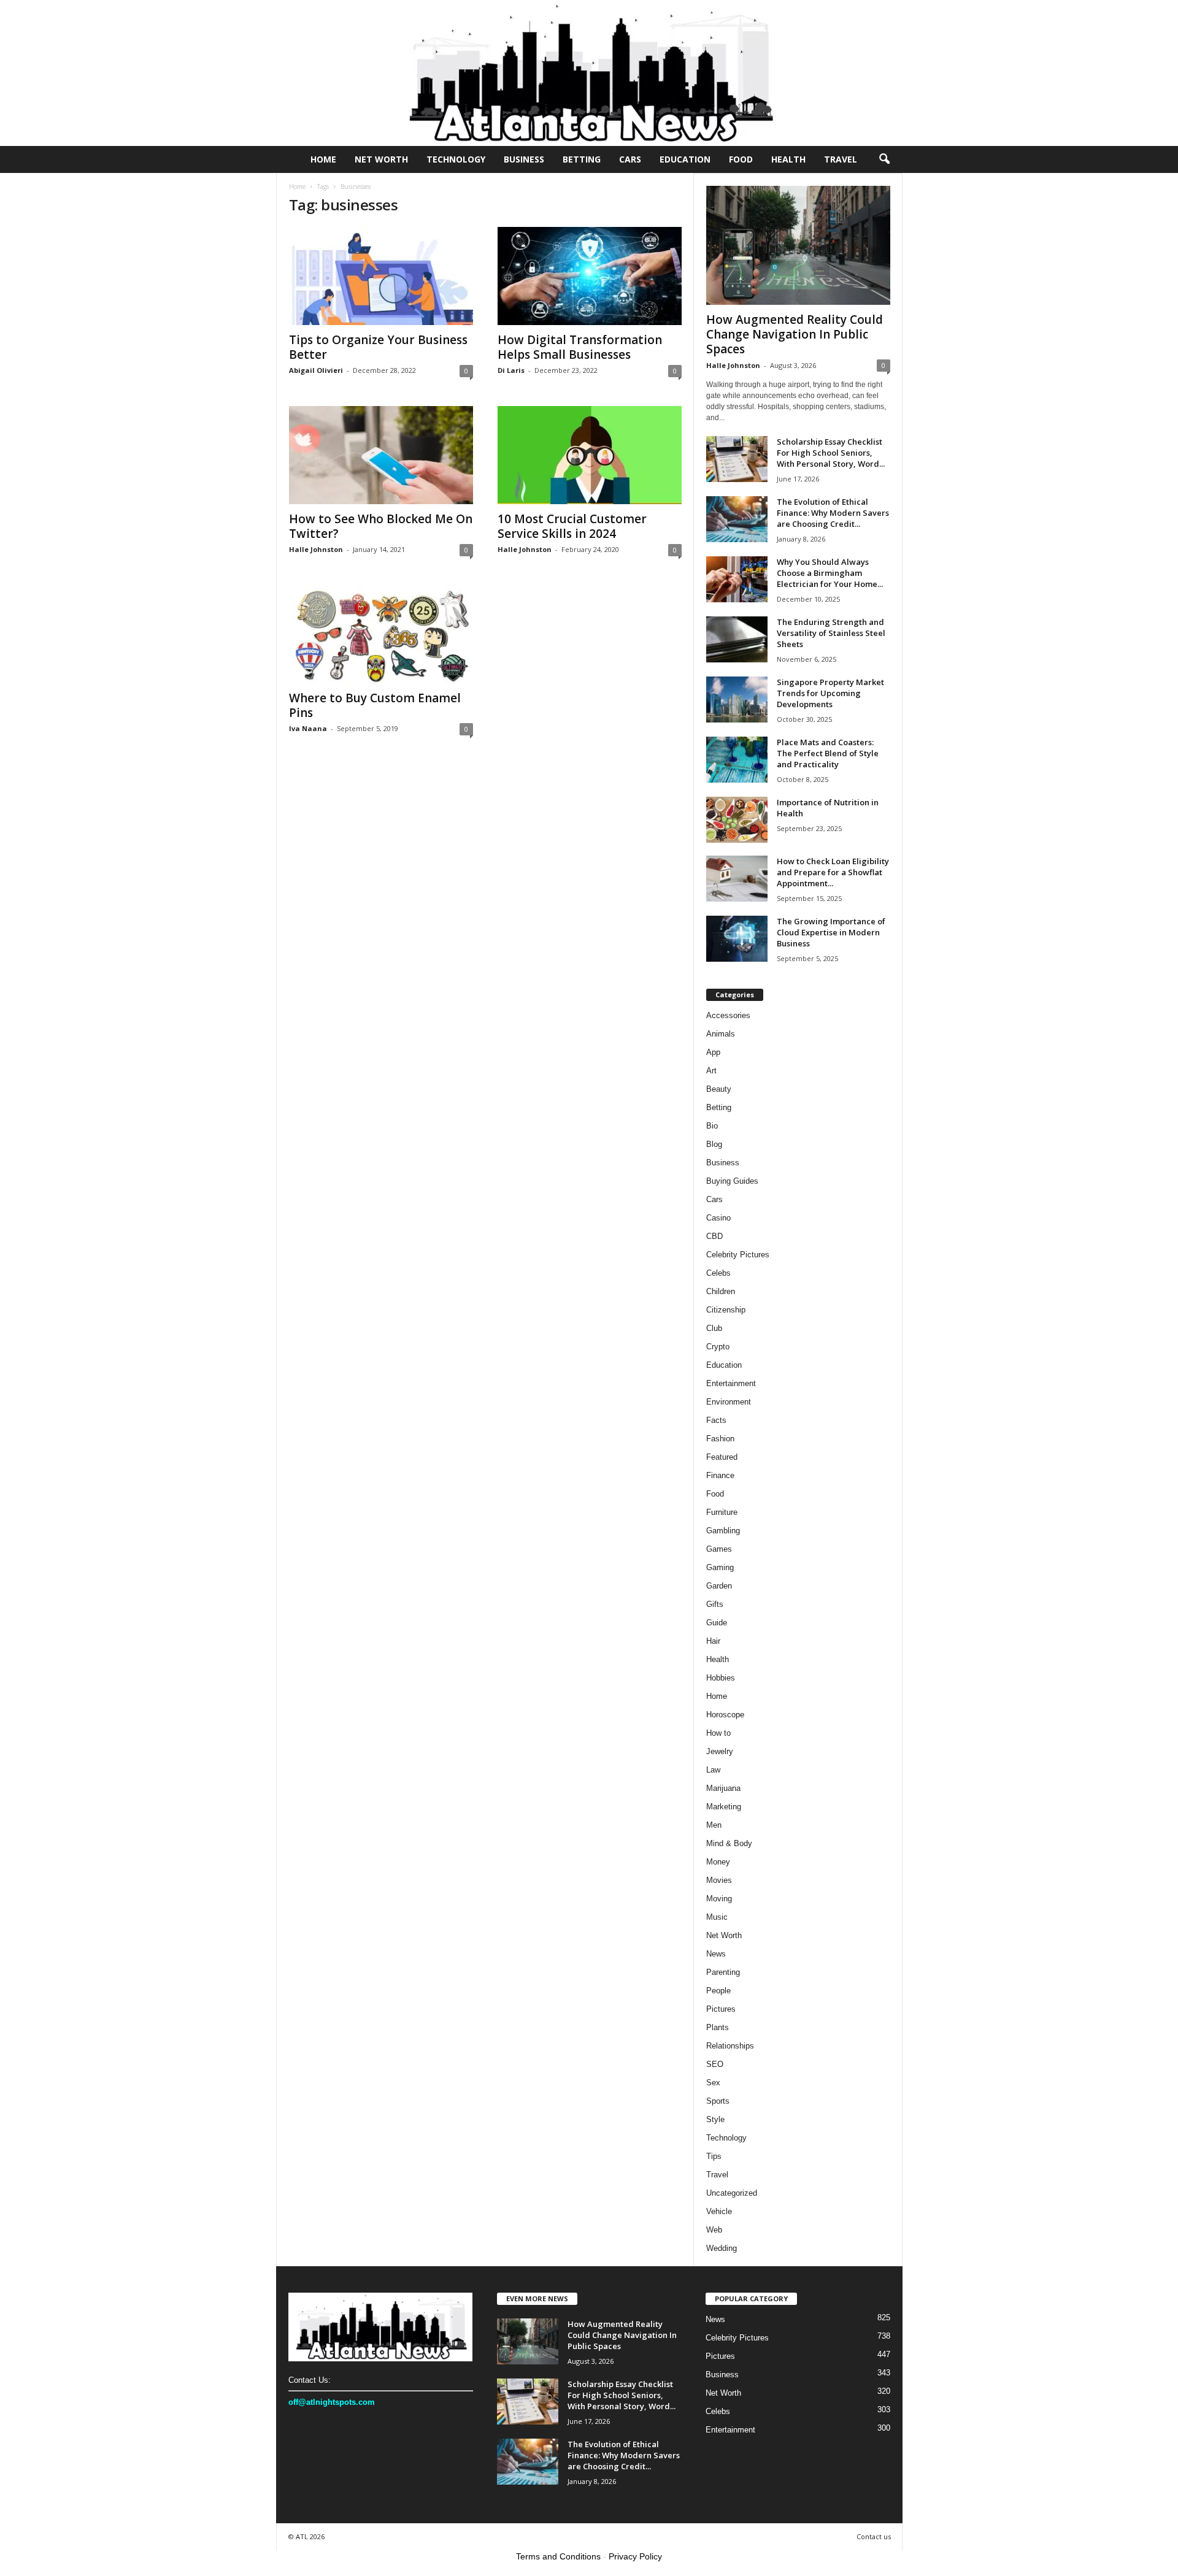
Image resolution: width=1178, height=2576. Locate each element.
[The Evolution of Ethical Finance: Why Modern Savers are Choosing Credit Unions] (737, 519)
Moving (719, 1899)
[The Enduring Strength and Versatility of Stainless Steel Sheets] (737, 639)
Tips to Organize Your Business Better (378, 347)
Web (714, 2230)
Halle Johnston (316, 549)
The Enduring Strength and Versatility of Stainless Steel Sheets (831, 633)
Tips (714, 2156)
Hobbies (721, 1678)
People (718, 1991)
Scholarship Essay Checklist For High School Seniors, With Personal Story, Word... (831, 453)
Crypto (718, 1347)
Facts (716, 1420)
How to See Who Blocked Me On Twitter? (381, 526)
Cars (630, 159)
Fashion (720, 1439)
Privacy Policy (635, 2556)
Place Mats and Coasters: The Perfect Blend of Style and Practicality (828, 753)
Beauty (719, 1089)
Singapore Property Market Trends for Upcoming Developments (830, 693)
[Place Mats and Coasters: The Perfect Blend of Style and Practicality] (737, 760)
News (716, 1954)
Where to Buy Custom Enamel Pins (375, 705)
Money (718, 1862)
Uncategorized (732, 2193)
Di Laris (511, 370)
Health (788, 159)
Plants (718, 2027)
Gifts (715, 1604)
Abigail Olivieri (316, 370)
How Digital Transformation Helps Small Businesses (580, 347)
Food (741, 159)
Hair (713, 1641)
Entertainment (731, 1383)
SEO (715, 2064)
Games (719, 1549)
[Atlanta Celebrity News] (589, 73)
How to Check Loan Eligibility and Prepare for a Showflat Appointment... (833, 872)
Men (714, 1825)
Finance (720, 1475)
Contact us (874, 2536)
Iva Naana (308, 728)
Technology (456, 159)
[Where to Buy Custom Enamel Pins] (381, 634)
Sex (713, 2083)
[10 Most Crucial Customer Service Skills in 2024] (590, 455)
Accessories (728, 1015)
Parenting (723, 1972)
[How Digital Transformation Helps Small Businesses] (590, 276)
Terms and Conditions (558, 2556)
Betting (582, 159)
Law (713, 1770)
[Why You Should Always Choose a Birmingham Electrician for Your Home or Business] (737, 579)
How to (718, 1733)
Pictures (721, 2009)
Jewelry (720, 1751)
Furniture (722, 1512)
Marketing (724, 1807)
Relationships (730, 2046)
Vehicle (719, 2211)
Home (323, 159)
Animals (721, 1034)
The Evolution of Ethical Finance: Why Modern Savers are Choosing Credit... (833, 513)
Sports (718, 2101)
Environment (729, 1402)
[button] (884, 159)
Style (715, 2119)
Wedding (722, 2248)
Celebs (718, 1273)
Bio (712, 1126)
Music (717, 1917)
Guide (717, 1623)
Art (711, 1071)
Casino (718, 1218)
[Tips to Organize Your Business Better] (381, 276)
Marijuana (723, 1788)
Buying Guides (732, 1181)
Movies (719, 1880)
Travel (841, 159)
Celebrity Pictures (738, 1255)
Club (714, 1328)
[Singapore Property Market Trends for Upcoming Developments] (737, 700)
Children (721, 1291)
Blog (714, 1144)
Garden (719, 1586)
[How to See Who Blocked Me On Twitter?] (381, 455)
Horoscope (725, 1715)
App (713, 1052)
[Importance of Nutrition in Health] (737, 820)
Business (524, 159)
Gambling (723, 1531)
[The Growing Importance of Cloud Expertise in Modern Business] (737, 939)
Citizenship (726, 1310)
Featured (722, 1457)
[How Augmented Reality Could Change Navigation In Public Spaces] (798, 245)
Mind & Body (729, 1843)
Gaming (720, 1567)
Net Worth (381, 159)
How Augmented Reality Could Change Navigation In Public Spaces (795, 334)
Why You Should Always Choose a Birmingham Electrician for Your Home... (830, 573)
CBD (714, 1236)
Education (685, 159)
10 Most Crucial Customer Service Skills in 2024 (572, 526)
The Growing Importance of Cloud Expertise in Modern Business (831, 932)
